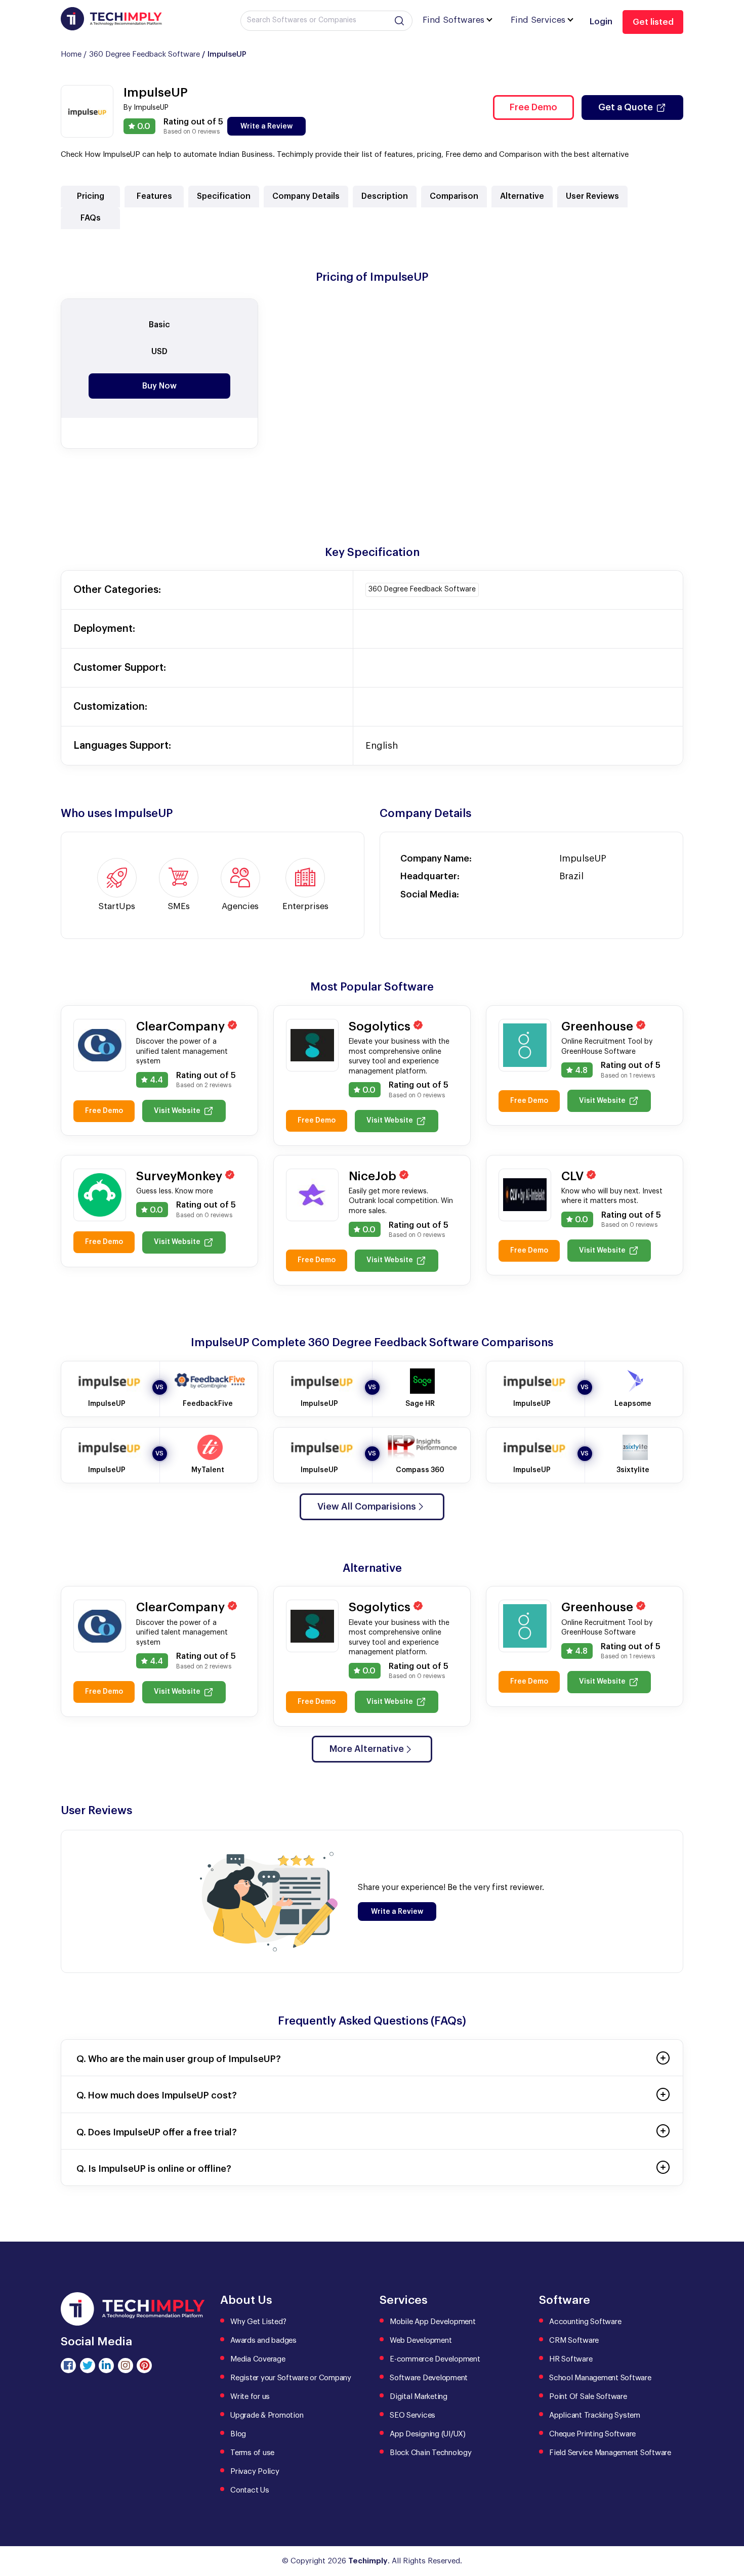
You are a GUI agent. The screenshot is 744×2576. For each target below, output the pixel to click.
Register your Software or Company (291, 2378)
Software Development (429, 2378)
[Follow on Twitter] (88, 2366)
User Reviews (592, 196)
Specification (224, 196)
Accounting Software (585, 2322)
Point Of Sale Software (588, 2397)
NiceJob (374, 1176)
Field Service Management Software (610, 2453)
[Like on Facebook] (68, 2366)
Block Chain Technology (431, 2453)
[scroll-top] (729, 2523)
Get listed (653, 22)
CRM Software (574, 2341)
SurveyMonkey (181, 1176)
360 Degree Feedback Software (144, 54)
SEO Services (412, 2415)
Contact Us (250, 2490)
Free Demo (533, 107)
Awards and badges (263, 2341)
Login (601, 22)
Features (154, 196)
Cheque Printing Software (592, 2434)
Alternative (522, 196)
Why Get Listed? (258, 2322)
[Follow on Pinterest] (144, 2366)
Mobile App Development (433, 2322)
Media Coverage (258, 2359)
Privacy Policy (255, 2472)
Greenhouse (599, 1026)
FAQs (91, 218)
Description (385, 196)
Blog (238, 2434)
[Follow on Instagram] (126, 2366)
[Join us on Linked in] (106, 2366)
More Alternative (367, 1749)
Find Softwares (453, 20)
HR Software (571, 2359)
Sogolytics (381, 1026)
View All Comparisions (367, 1507)
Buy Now (159, 386)
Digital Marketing (419, 2397)
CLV (574, 1176)
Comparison (454, 196)
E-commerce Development (435, 2359)
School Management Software (600, 2378)
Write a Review (266, 126)
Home (71, 54)
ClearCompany (182, 1026)
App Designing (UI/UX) (428, 2434)
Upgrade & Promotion (267, 2415)
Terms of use (252, 2453)
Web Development (421, 2341)
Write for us (250, 2397)
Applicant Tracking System (595, 2415)
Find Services (538, 20)
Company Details (306, 196)
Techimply (368, 2561)
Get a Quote (626, 107)
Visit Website (177, 1111)
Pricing (91, 196)
